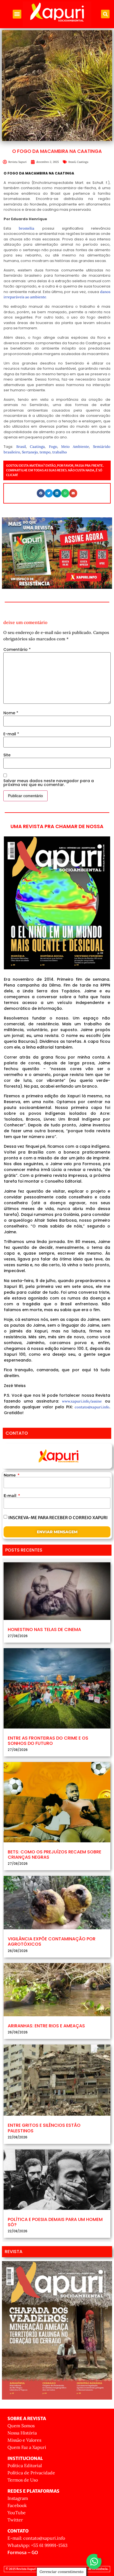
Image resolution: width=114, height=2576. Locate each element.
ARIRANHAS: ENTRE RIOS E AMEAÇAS (46, 2026)
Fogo (53, 447)
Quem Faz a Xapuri (27, 2447)
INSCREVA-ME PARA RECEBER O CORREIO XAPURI (58, 1518)
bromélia (27, 228)
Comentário (17, 649)
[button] (17, 14)
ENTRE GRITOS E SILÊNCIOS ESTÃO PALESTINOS (44, 2128)
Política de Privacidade (31, 2473)
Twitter (15, 2520)
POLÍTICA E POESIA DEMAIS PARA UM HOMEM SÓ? (55, 2222)
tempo (45, 452)
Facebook (17, 2505)
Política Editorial (25, 2465)
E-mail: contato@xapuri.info (36, 2538)
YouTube (17, 2513)
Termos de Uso (23, 2480)
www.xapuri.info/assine (82, 1401)
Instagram (18, 2498)
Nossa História (22, 2433)
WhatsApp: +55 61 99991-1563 (37, 2545)
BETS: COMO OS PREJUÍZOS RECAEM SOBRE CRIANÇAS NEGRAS (55, 1855)
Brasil (72, 162)
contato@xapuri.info (92, 1407)
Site (7, 755)
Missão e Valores (24, 2440)
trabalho (60, 452)
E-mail (11, 734)
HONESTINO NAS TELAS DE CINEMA (44, 1629)
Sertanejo (30, 452)
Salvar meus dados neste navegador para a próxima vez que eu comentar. (49, 783)
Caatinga (83, 162)
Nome (11, 713)
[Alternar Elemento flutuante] (94, 2561)
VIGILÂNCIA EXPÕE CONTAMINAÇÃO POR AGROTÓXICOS (52, 1941)
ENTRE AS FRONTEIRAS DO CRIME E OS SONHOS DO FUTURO (48, 1741)
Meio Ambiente (75, 447)
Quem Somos (21, 2426)
